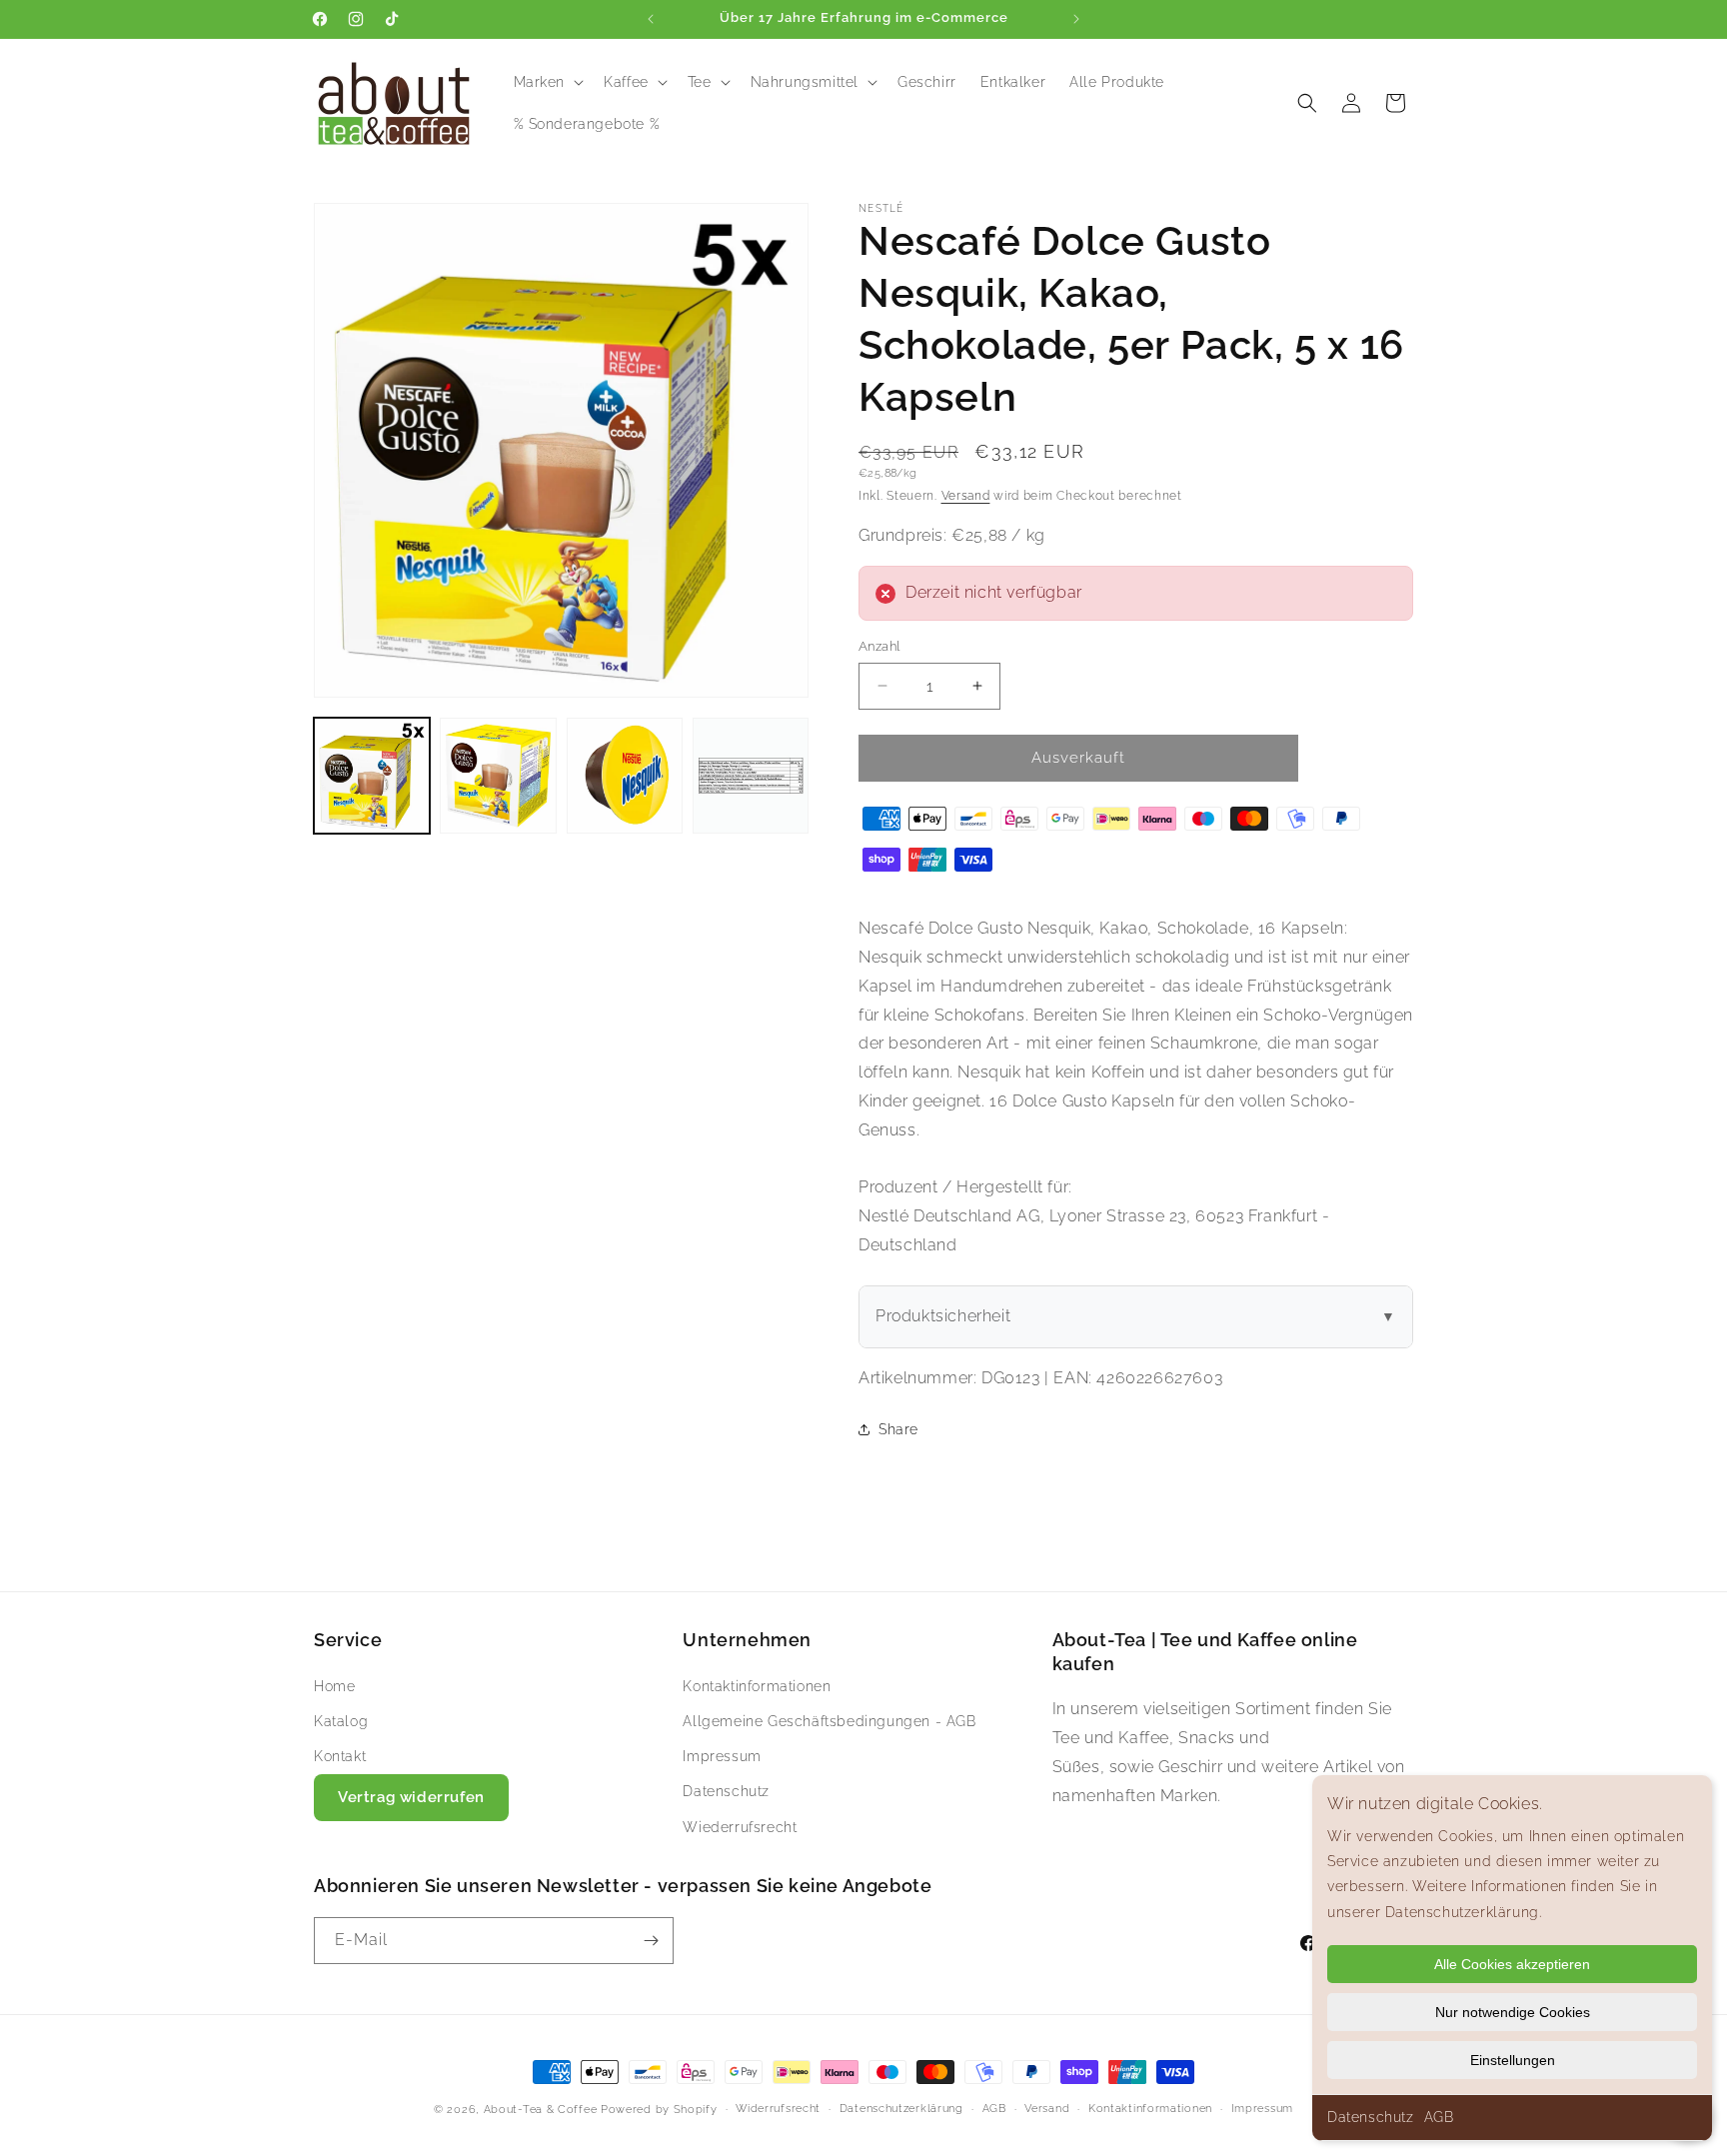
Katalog (341, 1720)
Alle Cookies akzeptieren (1512, 1964)
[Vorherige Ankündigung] (651, 19)
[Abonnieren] (651, 1941)
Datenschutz (1371, 2117)
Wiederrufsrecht (740, 1826)
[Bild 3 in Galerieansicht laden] (625, 776)
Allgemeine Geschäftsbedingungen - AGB (829, 1720)
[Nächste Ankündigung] (1076, 19)
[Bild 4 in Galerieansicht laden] (751, 776)
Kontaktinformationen (757, 1685)
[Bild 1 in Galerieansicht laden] (372, 776)
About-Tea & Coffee (541, 2110)
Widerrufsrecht (778, 2109)
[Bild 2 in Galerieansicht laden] (498, 776)
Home (334, 1685)
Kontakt (340, 1755)
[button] (547, 82)
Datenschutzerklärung (901, 2109)
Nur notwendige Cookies (1513, 2012)
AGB (1439, 2117)
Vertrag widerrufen (411, 1797)
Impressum (722, 1755)
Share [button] (898, 1429)
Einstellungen (1513, 2060)
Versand (966, 496)
